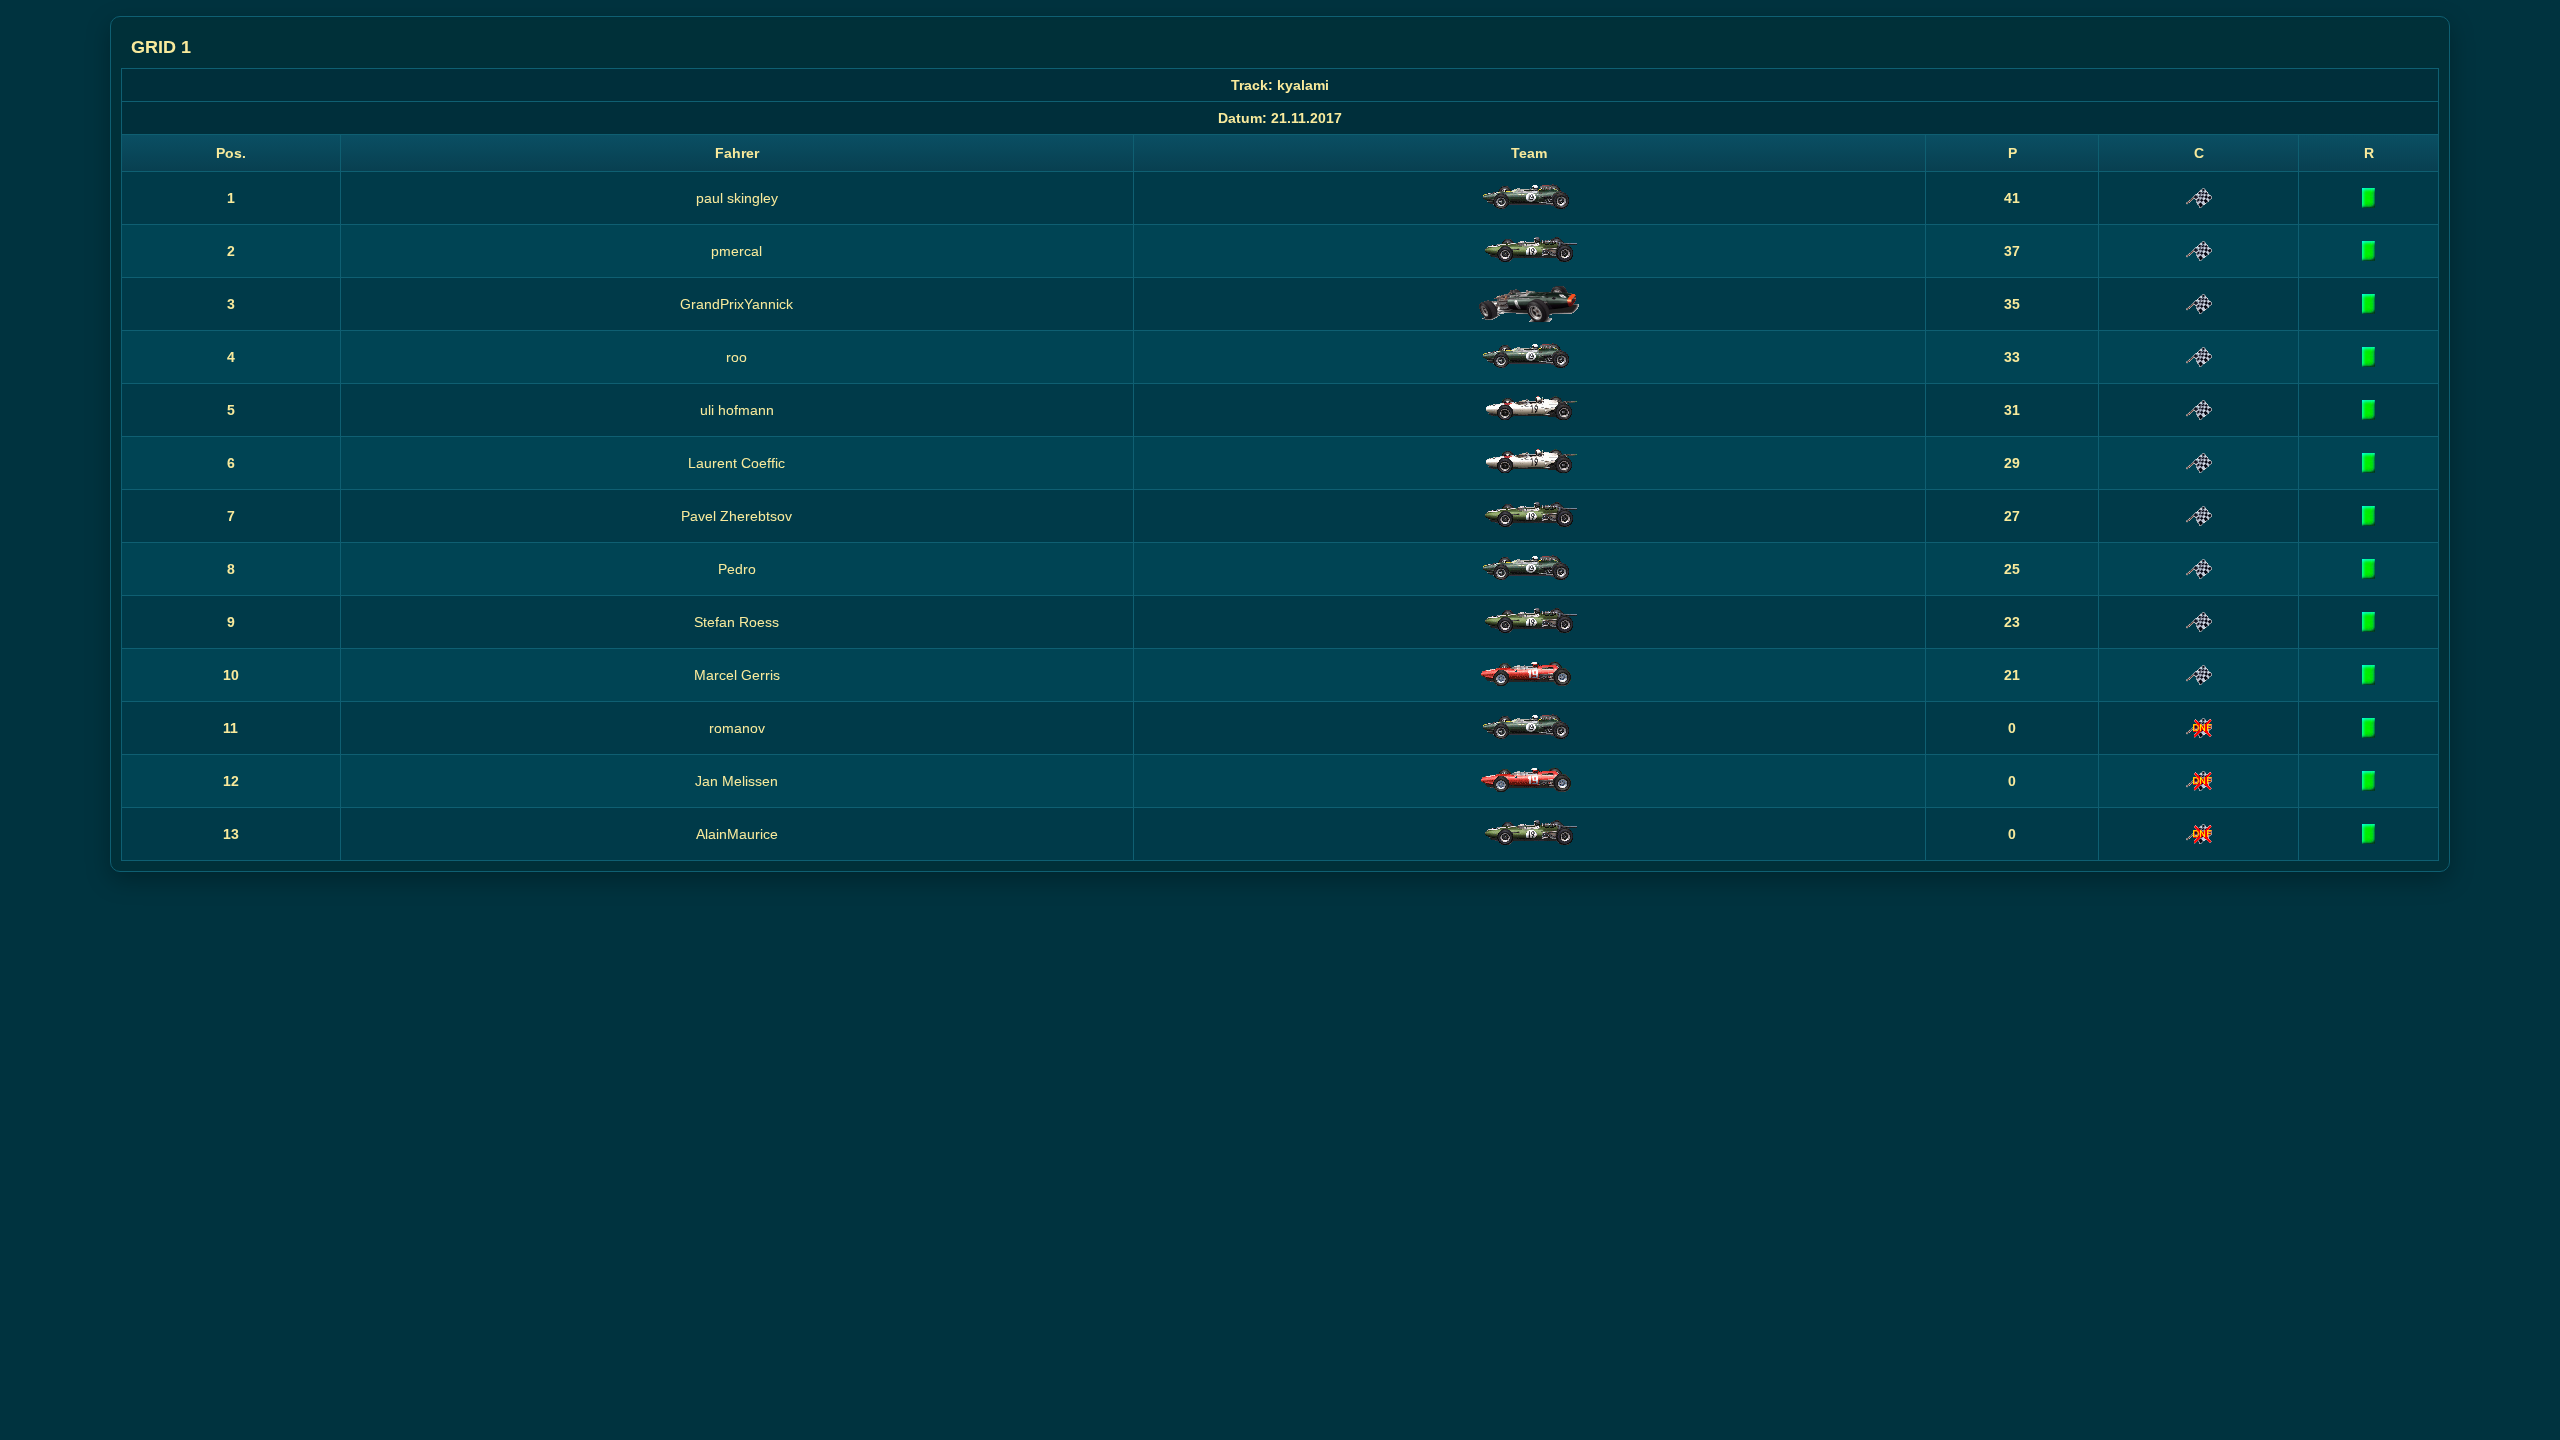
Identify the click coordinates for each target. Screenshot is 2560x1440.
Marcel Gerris (737, 675)
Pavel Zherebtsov (736, 516)
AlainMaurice (737, 834)
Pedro (737, 569)
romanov (737, 728)
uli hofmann (737, 410)
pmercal (736, 251)
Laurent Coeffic (736, 463)
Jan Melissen (736, 781)
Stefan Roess (736, 622)
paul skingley (737, 198)
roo (736, 357)
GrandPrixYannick (736, 304)
